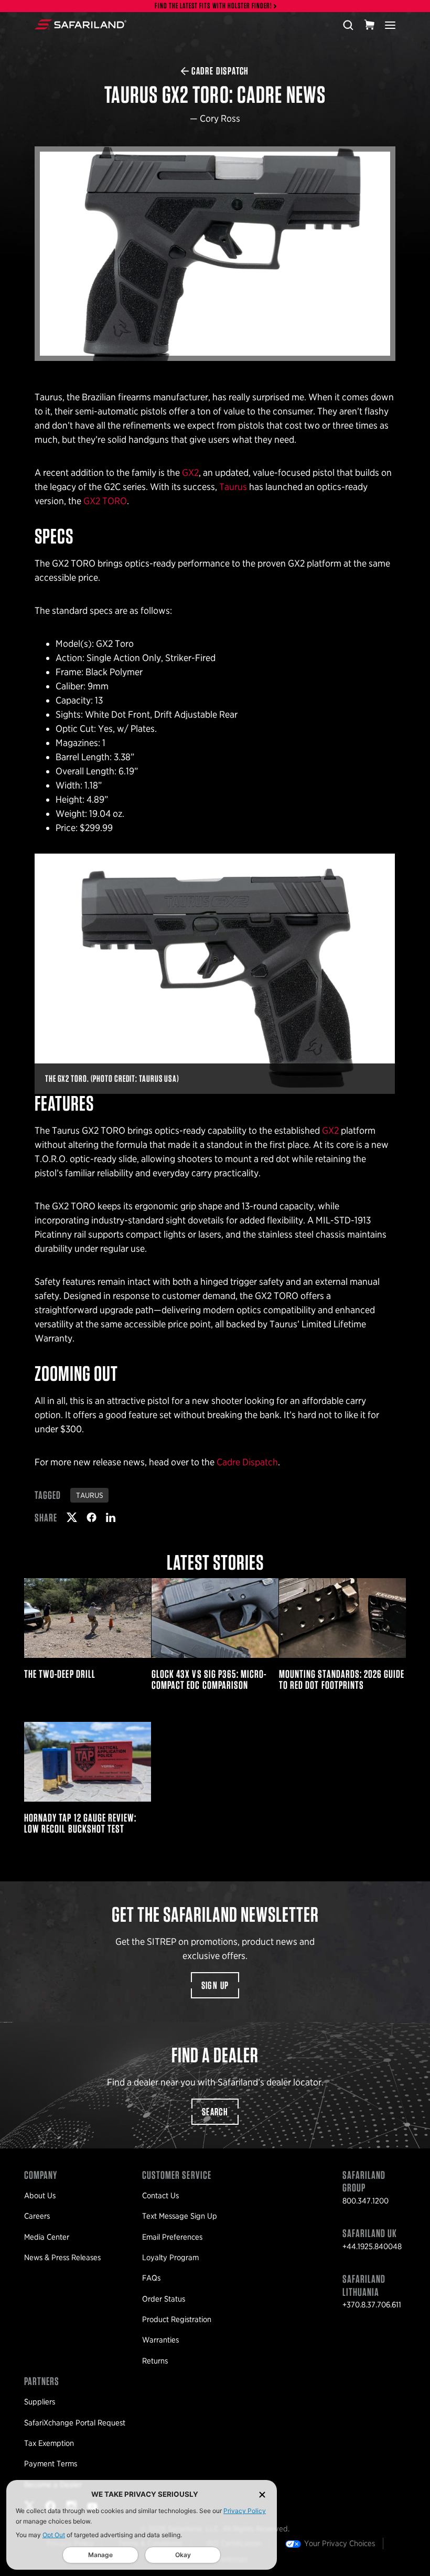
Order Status (164, 2299)
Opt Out (54, 2535)
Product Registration (177, 2319)
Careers (37, 2216)
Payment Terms (51, 2464)
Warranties (160, 2340)
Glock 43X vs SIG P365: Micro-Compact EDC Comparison (215, 1634)
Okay (183, 2555)
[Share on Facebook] (92, 1517)
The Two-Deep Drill (88, 1634)
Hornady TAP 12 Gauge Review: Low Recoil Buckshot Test (88, 1778)
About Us (40, 2196)
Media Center (47, 2237)
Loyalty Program (170, 2258)
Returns (155, 2361)
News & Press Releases (62, 2258)
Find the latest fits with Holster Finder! (213, 6)
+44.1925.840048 (372, 2247)
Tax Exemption (49, 2443)
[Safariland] (80, 25)
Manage (100, 2555)
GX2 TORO (105, 501)
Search (215, 2112)
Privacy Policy (245, 2511)
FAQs (151, 2278)
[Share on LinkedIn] (111, 1517)
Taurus (233, 487)
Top (413, 2563)
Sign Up (215, 1985)
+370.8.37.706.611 (372, 2305)
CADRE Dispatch (220, 71)
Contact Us (160, 2196)
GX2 (190, 472)
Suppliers (40, 2402)
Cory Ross (220, 118)
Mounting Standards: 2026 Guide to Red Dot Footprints (342, 1634)
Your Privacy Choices (340, 2543)
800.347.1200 (365, 2201)
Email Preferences (172, 2237)
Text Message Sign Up (180, 2216)
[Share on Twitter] (72, 1517)
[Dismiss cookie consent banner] (262, 2494)
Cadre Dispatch (247, 1462)
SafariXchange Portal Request (75, 2423)
